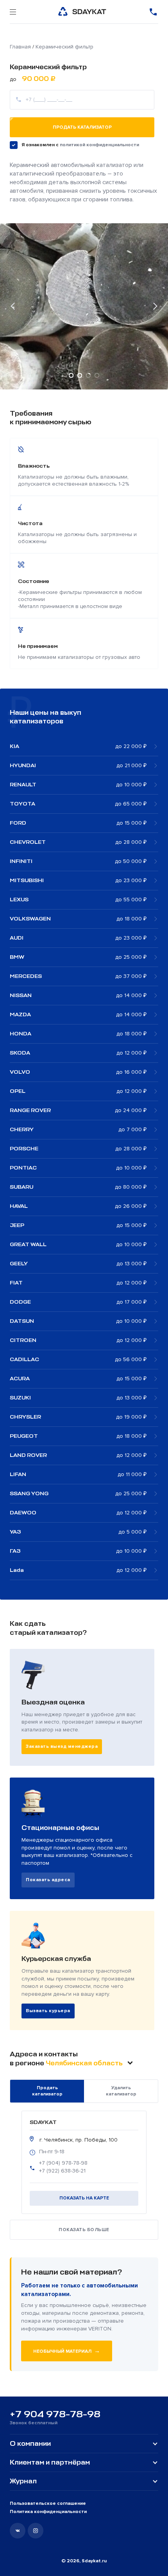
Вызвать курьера (48, 2011)
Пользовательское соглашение (48, 2503)
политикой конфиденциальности (99, 145)
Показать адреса (48, 1880)
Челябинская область (85, 2063)
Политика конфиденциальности (48, 2512)
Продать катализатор (82, 127)
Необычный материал (67, 2351)
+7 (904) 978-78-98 (63, 2163)
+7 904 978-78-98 (55, 2414)
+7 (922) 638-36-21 (62, 2171)
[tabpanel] (84, 307)
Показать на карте (84, 2198)
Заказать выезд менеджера (62, 1746)
